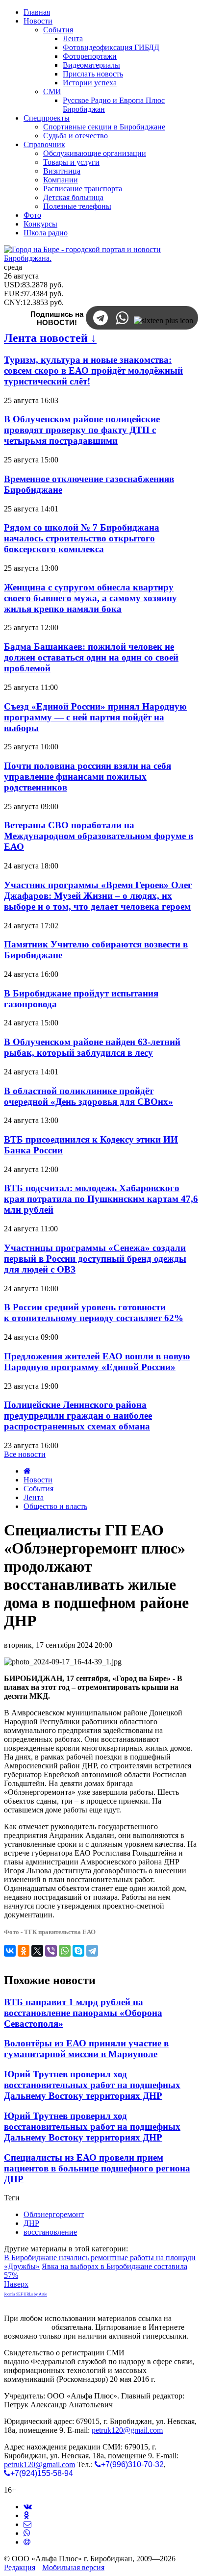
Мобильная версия (73, 2567)
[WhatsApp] (65, 1951)
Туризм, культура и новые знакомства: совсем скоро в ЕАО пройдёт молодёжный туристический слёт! (93, 370)
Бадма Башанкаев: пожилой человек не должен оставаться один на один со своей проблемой (91, 657)
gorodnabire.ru (27, 2327)
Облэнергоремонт (54, 2214)
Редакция (20, 2567)
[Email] (27, 2542)
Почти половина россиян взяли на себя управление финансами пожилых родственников (88, 777)
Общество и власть (55, 1506)
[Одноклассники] (24, 1951)
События (38, 1489)
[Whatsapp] (27, 2533)
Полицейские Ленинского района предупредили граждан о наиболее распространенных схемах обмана (78, 1416)
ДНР (31, 2223)
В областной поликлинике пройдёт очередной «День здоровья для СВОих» (88, 1096)
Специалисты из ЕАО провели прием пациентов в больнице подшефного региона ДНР (97, 2168)
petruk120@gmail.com (127, 2430)
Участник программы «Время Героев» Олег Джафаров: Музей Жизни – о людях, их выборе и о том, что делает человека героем (98, 896)
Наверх (16, 2284)
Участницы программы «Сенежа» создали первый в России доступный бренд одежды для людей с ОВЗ (95, 1259)
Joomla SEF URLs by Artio (25, 2294)
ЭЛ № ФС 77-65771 (159, 2353)
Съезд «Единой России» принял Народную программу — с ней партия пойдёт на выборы (95, 717)
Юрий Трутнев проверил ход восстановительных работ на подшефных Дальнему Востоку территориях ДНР (92, 2085)
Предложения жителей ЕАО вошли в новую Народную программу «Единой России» (97, 1362)
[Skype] (78, 1951)
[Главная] (27, 1471)
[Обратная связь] (27, 2524)
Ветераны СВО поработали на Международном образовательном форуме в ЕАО (99, 836)
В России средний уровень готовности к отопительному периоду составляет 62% (94, 1313)
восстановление (50, 2232)
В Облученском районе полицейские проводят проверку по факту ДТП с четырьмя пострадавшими (82, 430)
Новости (38, 1480)
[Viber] (51, 1951)
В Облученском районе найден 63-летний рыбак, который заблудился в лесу (92, 1047)
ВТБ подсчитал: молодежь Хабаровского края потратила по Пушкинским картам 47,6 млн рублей (101, 1199)
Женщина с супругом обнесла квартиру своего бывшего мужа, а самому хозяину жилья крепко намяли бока (90, 598)
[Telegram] (92, 1951)
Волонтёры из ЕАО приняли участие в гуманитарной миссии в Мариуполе (86, 2049)
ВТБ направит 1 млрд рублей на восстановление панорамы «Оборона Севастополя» (83, 2013)
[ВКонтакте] (10, 1951)
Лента (34, 1497)
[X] (37, 1951)
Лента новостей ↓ (50, 338)
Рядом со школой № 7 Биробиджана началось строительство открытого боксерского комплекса (82, 538)
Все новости (25, 1454)
